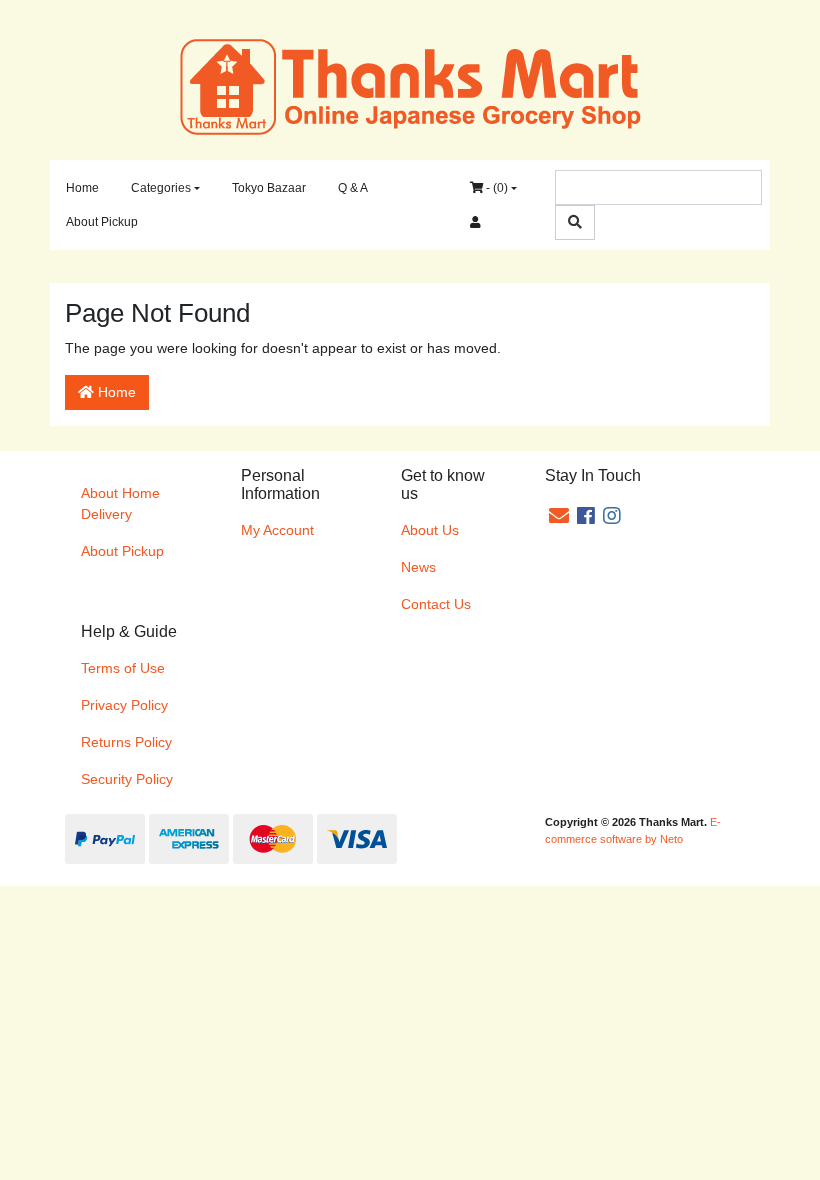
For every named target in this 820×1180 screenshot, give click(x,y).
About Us (430, 530)
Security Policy (127, 779)
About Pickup (102, 222)
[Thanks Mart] (410, 85)
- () (495, 188)
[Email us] (559, 516)
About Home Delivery (120, 503)
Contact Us (436, 604)
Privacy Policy (124, 705)
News (418, 567)
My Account (277, 530)
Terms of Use (123, 668)
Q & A (353, 188)
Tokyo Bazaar (269, 188)
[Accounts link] (475, 222)
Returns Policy (126, 742)
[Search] (575, 222)
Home (82, 188)
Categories (161, 188)
